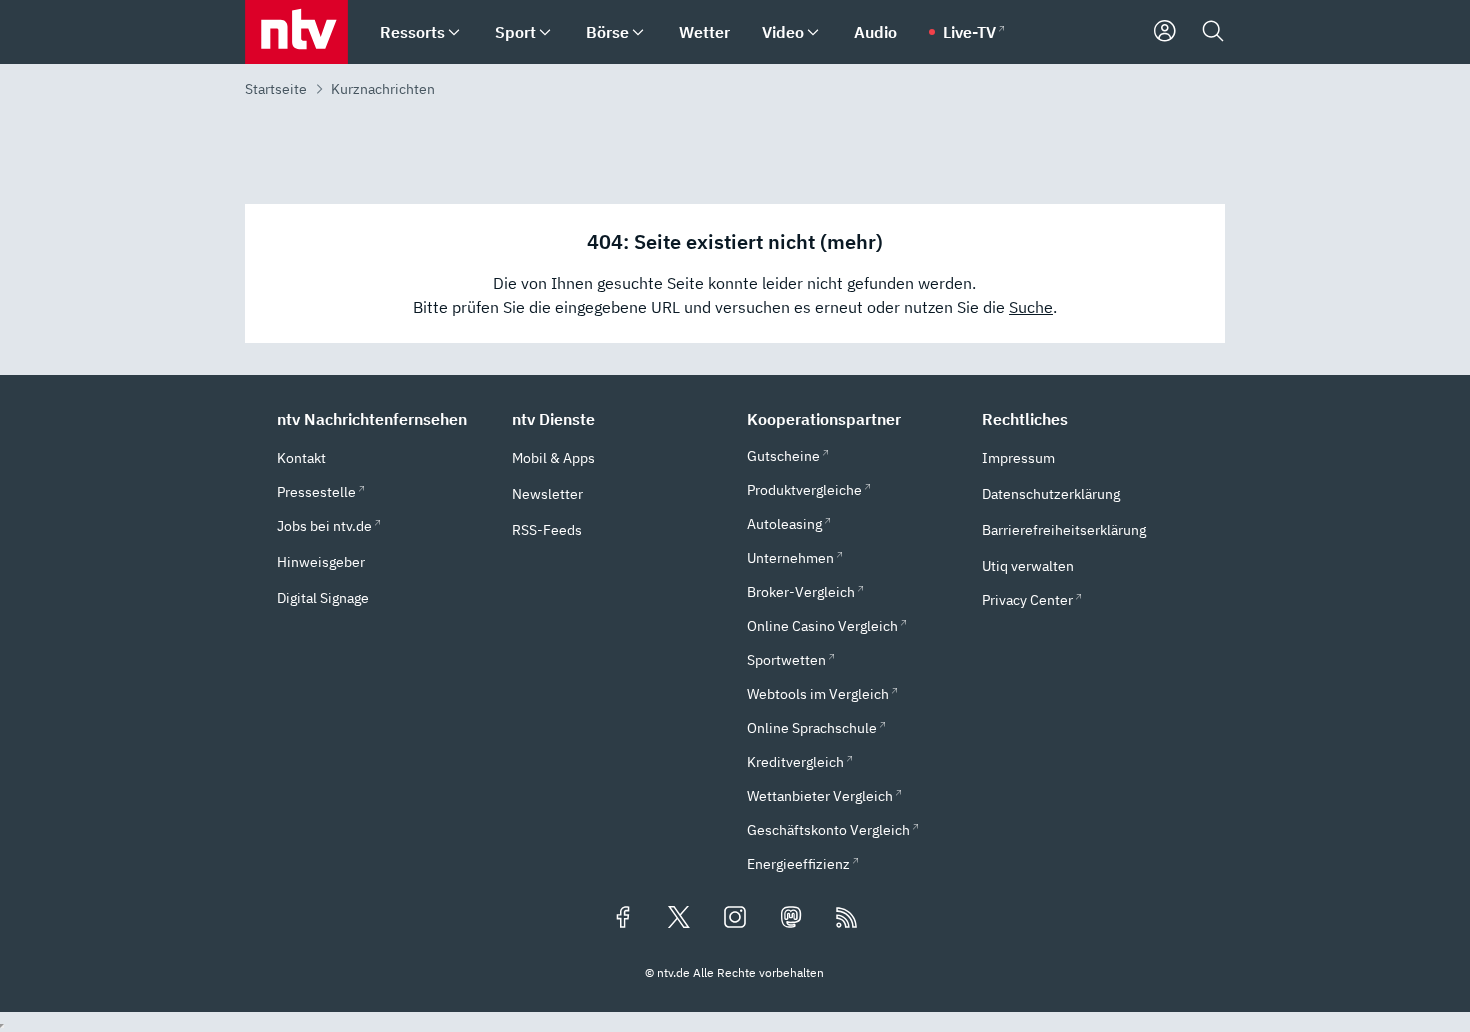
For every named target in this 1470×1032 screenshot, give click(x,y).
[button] (382, 419)
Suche (1031, 307)
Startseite (276, 89)
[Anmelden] (1165, 32)
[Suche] (1213, 32)
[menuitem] (454, 32)
